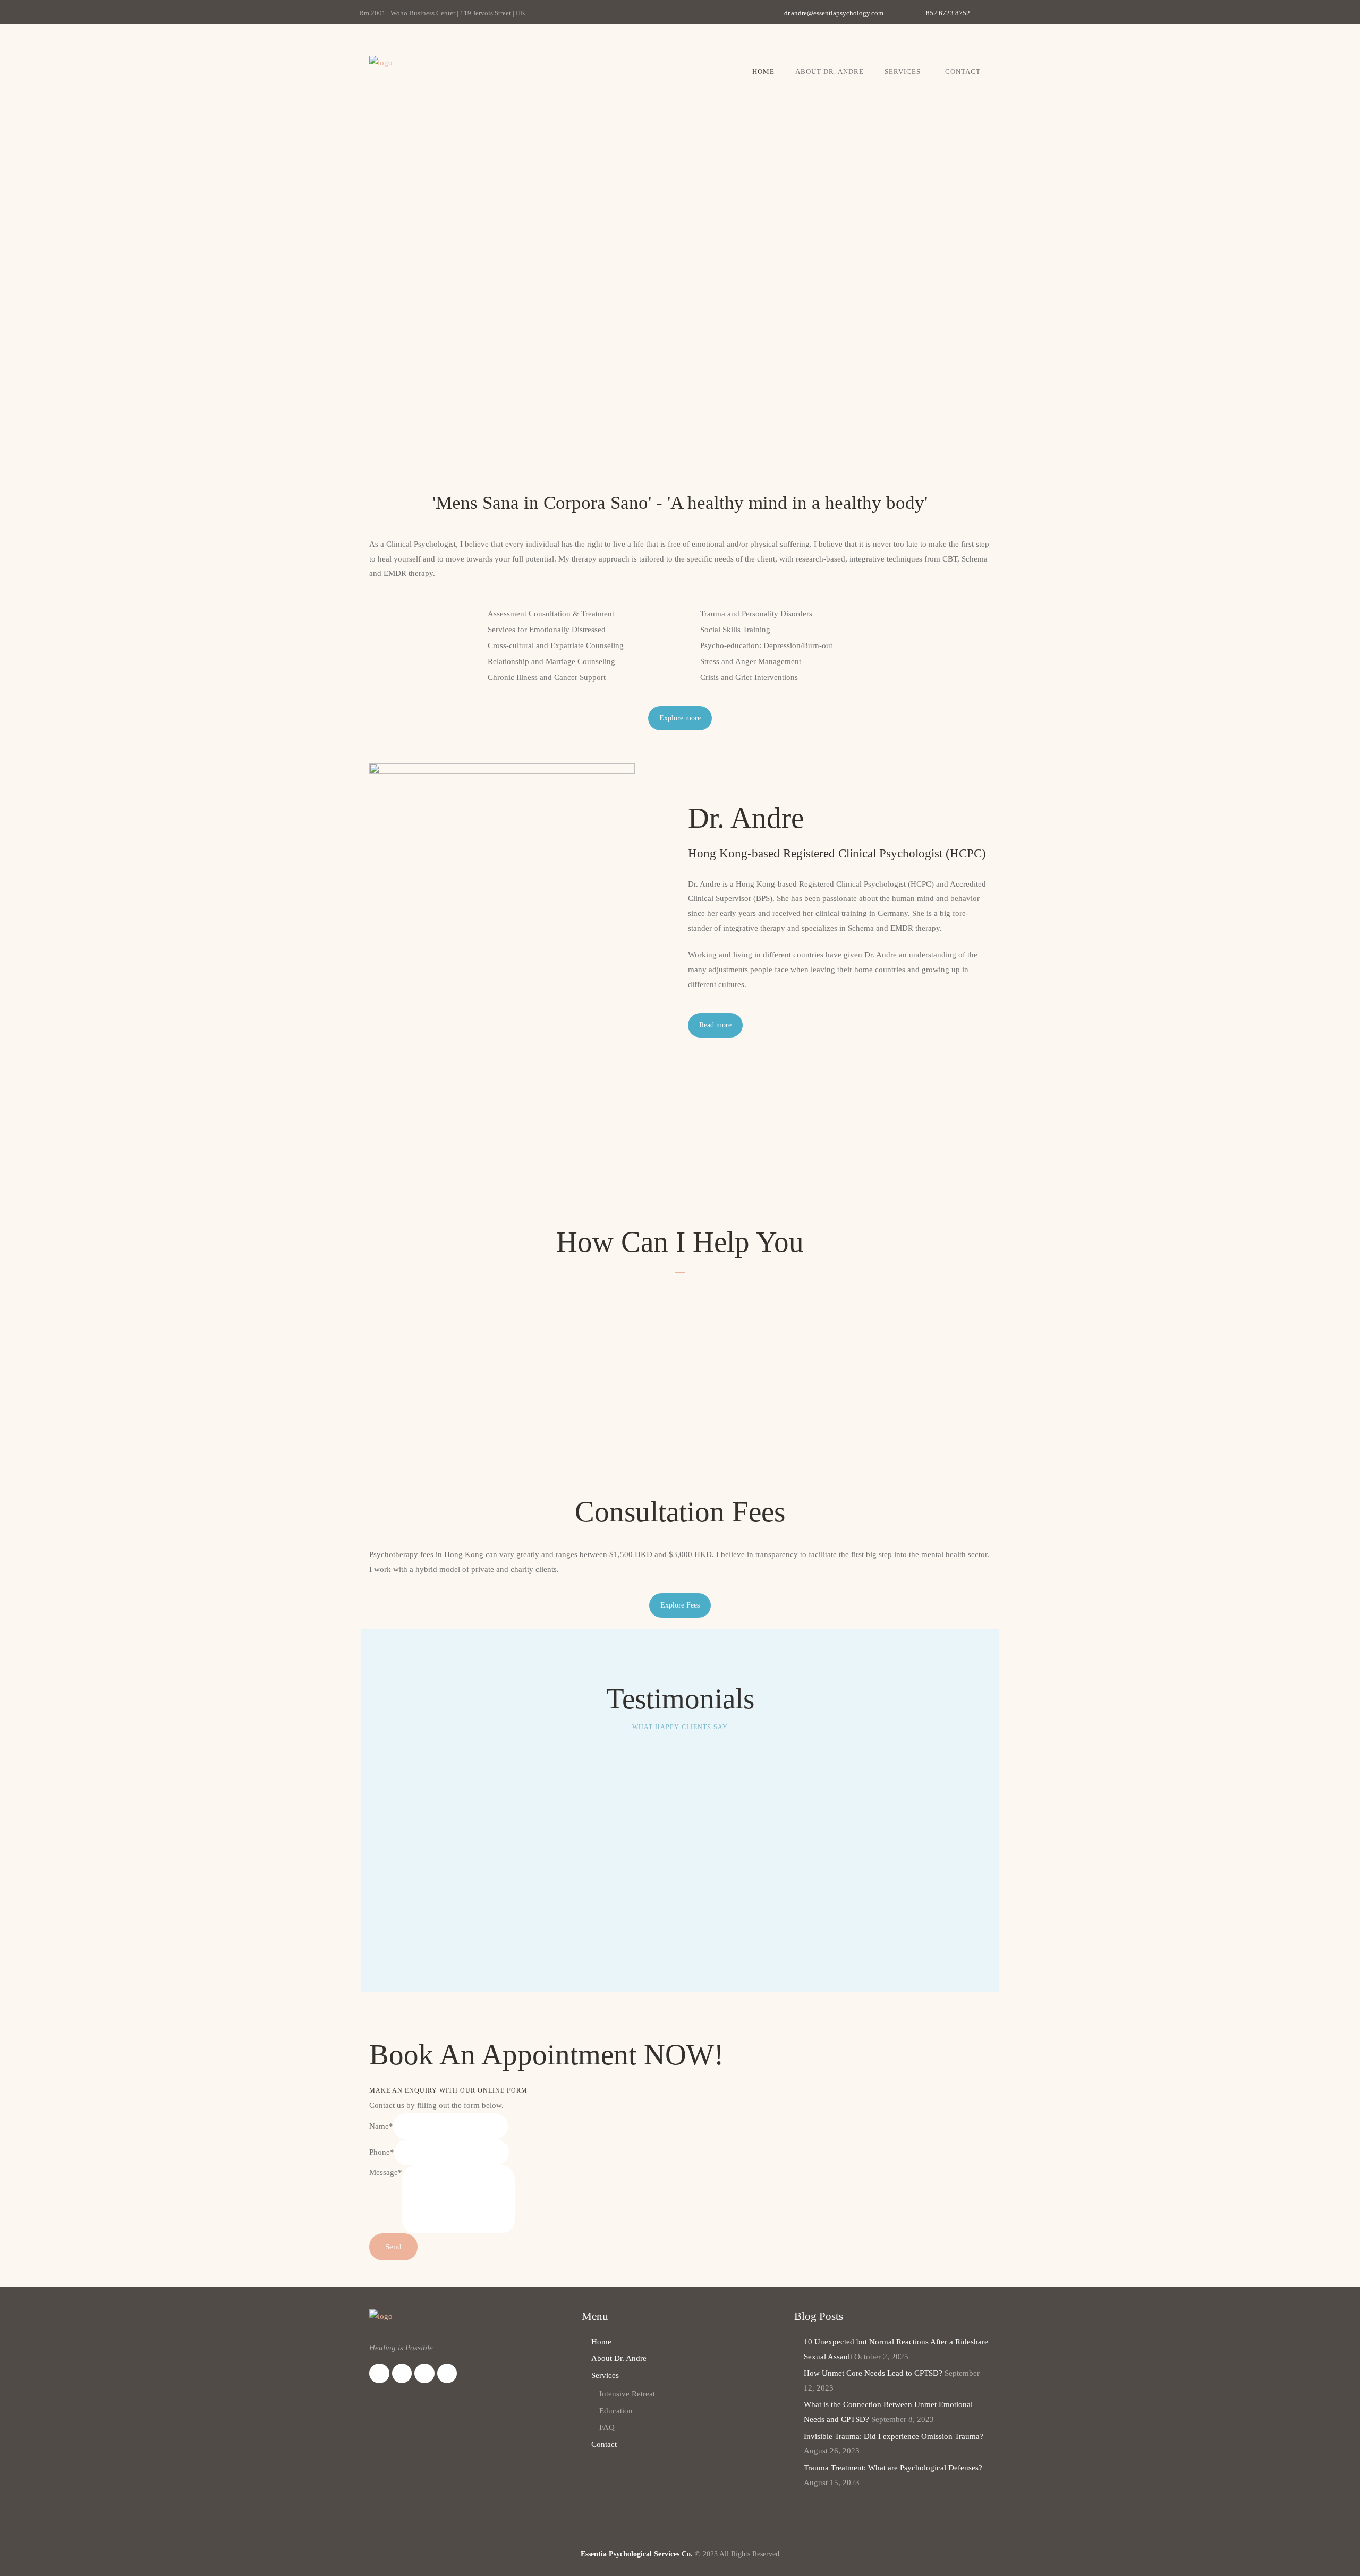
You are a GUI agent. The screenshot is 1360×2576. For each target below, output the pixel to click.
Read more (715, 1025)
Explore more (680, 718)
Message (386, 2172)
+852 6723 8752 (946, 13)
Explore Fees (680, 1605)
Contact (963, 71)
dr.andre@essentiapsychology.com (834, 13)
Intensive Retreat (627, 2394)
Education (616, 2411)
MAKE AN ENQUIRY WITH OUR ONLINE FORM (448, 2090)
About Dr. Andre (830, 71)
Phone (382, 2152)
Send (393, 2247)
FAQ (607, 2427)
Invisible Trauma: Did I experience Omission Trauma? (894, 2436)
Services (903, 71)
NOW (679, 2055)
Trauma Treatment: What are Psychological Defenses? (893, 2468)
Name (381, 2126)
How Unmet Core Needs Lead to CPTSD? (873, 2373)
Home (763, 71)
